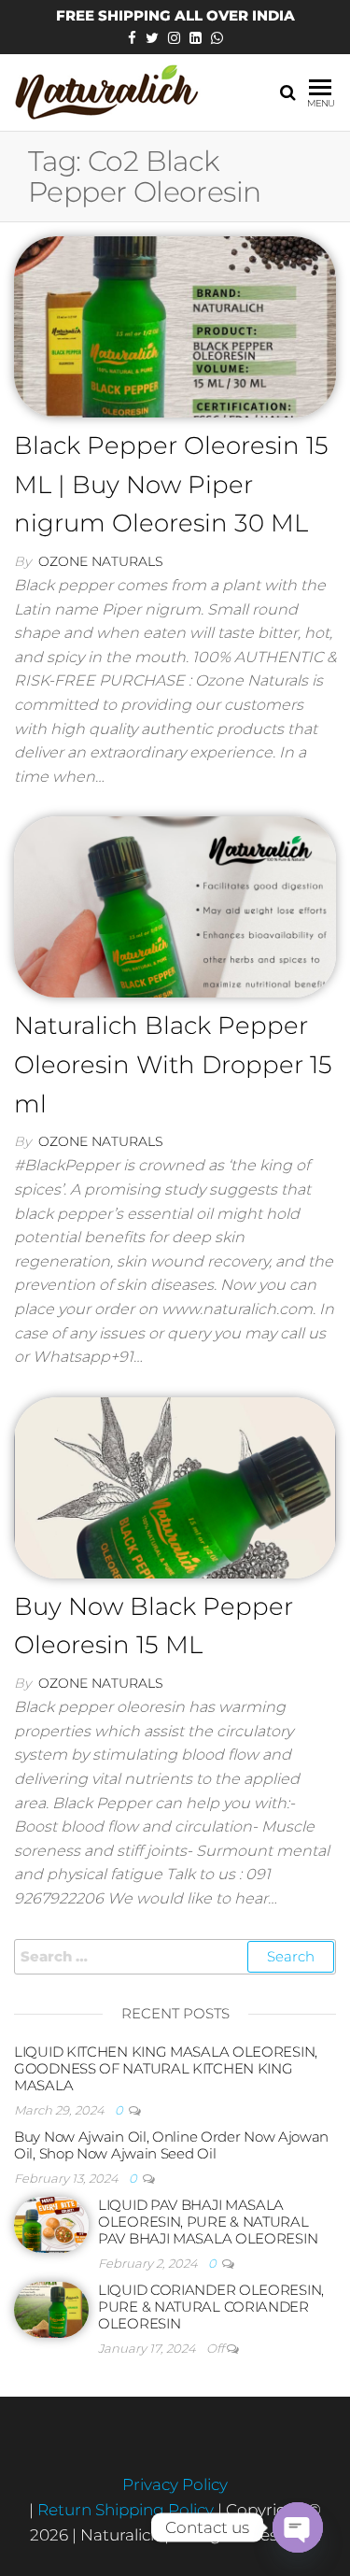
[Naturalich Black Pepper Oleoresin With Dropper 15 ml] (175, 906)
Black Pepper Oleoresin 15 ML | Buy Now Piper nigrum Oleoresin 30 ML (171, 484)
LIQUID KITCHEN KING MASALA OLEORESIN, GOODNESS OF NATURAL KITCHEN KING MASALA (166, 2068)
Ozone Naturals (101, 561)
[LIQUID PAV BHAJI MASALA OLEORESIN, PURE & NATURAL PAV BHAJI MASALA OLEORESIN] (51, 2222)
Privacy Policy (175, 2484)
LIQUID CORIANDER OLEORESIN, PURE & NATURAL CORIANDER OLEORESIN (211, 2307)
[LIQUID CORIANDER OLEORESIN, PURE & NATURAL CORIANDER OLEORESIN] (51, 2307)
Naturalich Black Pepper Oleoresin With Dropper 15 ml (173, 1064)
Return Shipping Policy (127, 2510)
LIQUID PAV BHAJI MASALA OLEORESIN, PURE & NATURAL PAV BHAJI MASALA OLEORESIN (208, 2222)
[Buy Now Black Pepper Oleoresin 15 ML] (175, 1486)
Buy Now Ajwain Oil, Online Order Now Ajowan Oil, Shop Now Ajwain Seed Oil (171, 2145)
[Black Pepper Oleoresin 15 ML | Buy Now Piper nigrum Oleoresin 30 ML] (175, 325)
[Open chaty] (298, 2527)
